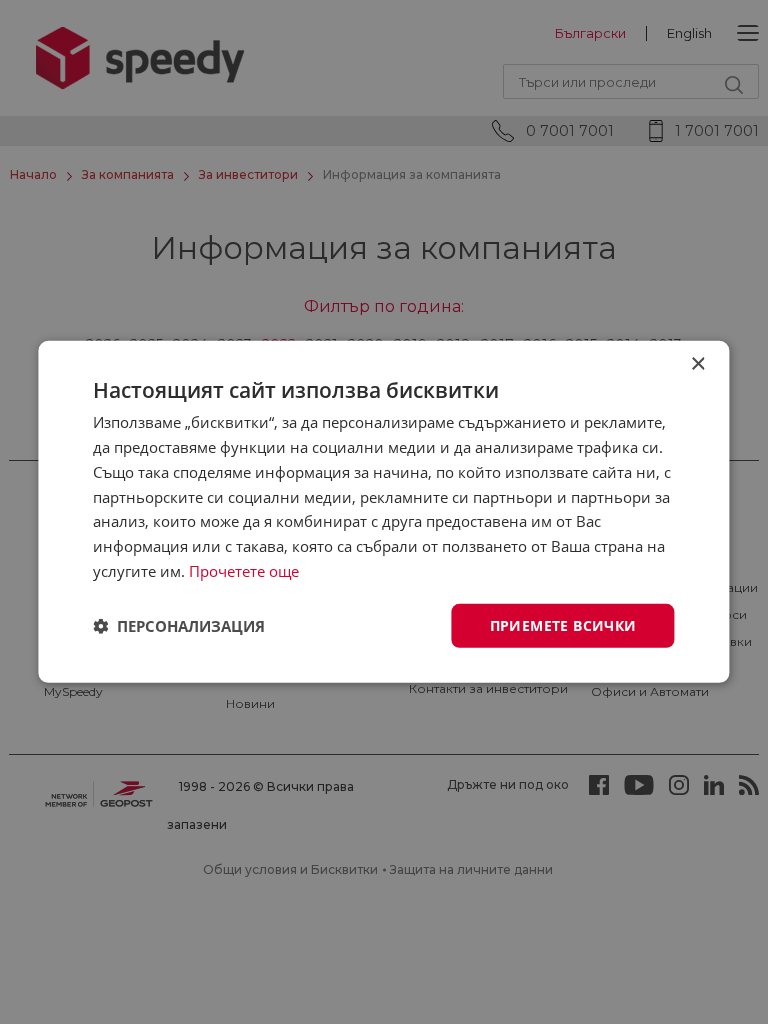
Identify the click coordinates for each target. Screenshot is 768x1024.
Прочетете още (244, 571)
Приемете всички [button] (563, 624)
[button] (179, 626)
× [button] (697, 364)
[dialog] (384, 512)
